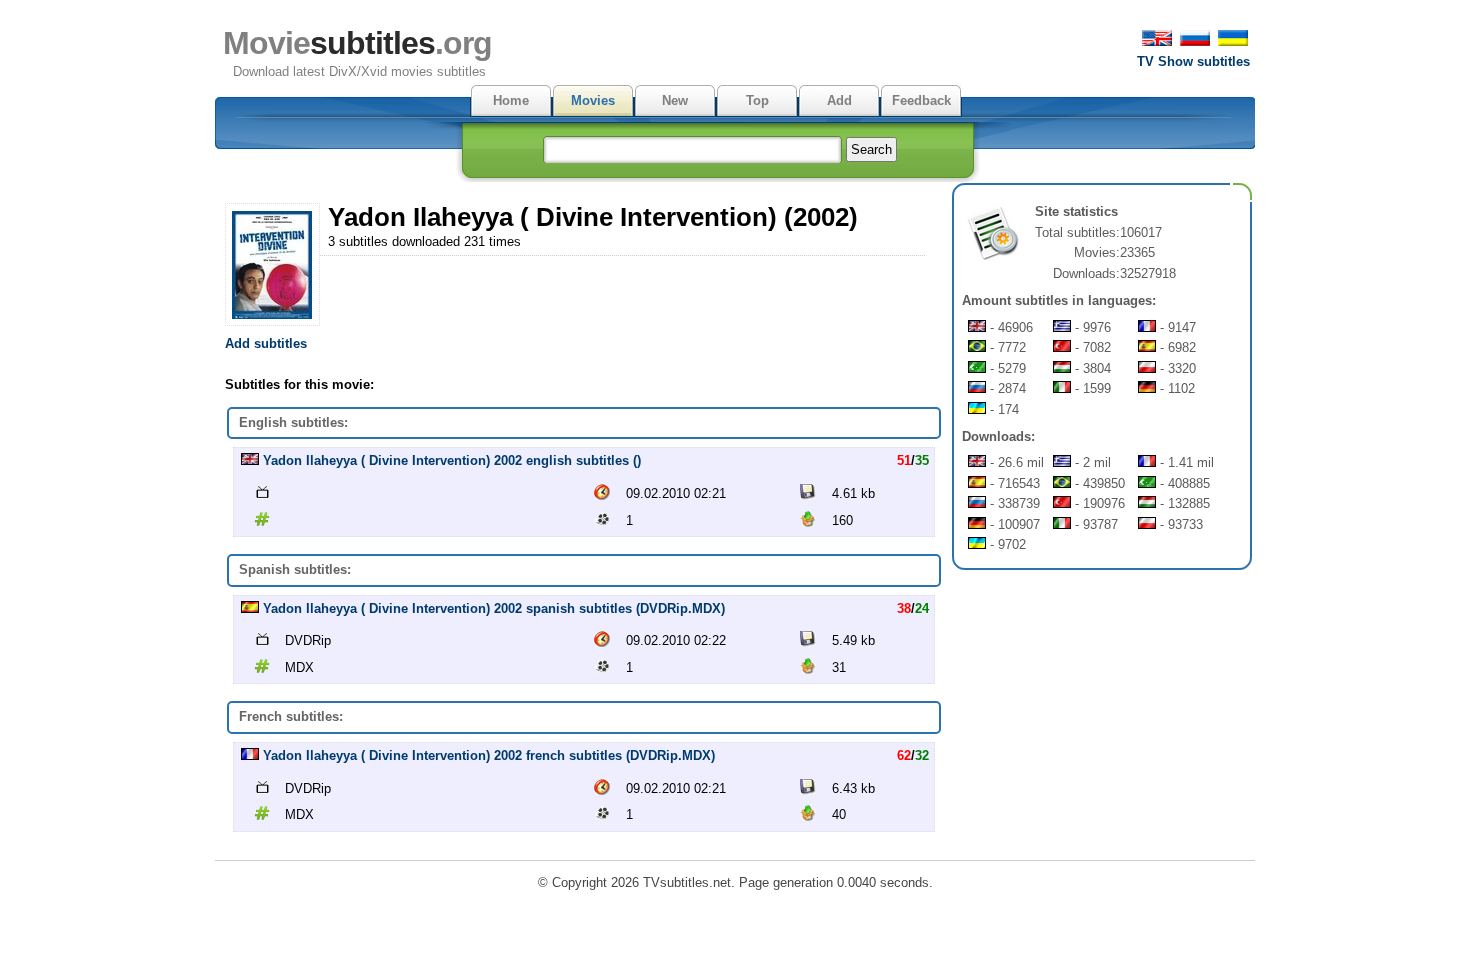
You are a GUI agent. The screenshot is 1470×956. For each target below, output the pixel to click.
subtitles (357, 43)
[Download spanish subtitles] (250, 608)
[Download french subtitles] (250, 755)
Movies (593, 100)
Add (839, 100)
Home (511, 100)
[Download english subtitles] (250, 460)
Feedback (921, 100)
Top (757, 100)
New (675, 100)
